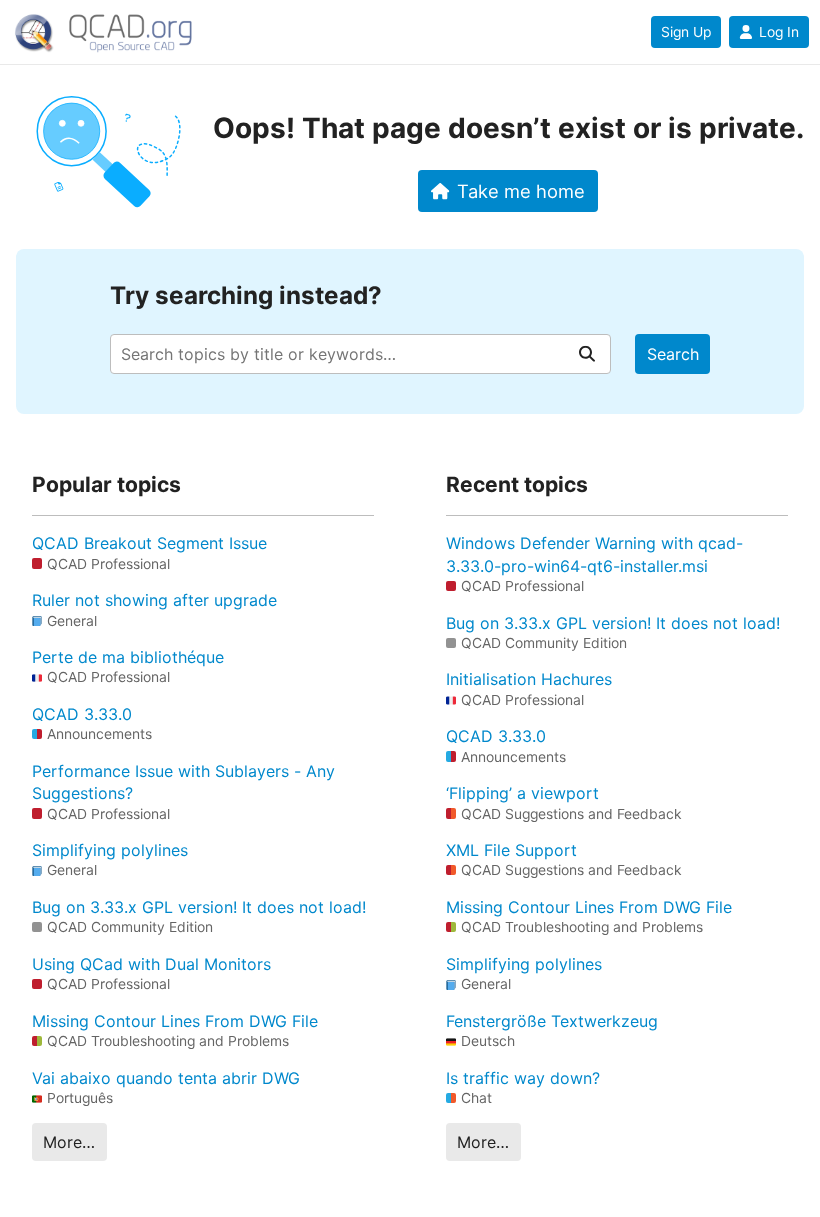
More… (69, 1142)
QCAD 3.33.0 (82, 714)
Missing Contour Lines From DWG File (175, 1021)
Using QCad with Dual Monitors (151, 964)
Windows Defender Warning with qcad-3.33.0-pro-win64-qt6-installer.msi (594, 554)
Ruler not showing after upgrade (154, 600)
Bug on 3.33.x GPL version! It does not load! (199, 907)
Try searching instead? (246, 295)
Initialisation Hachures (529, 679)
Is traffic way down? (523, 1078)
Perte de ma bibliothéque (128, 657)
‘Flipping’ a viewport (522, 793)
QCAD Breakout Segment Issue (149, 543)
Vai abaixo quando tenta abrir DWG (166, 1078)
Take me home (521, 191)
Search (673, 354)
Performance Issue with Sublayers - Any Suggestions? (183, 782)
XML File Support (511, 850)
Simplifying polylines (110, 850)
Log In (779, 32)
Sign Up (686, 32)
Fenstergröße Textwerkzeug (552, 1021)
